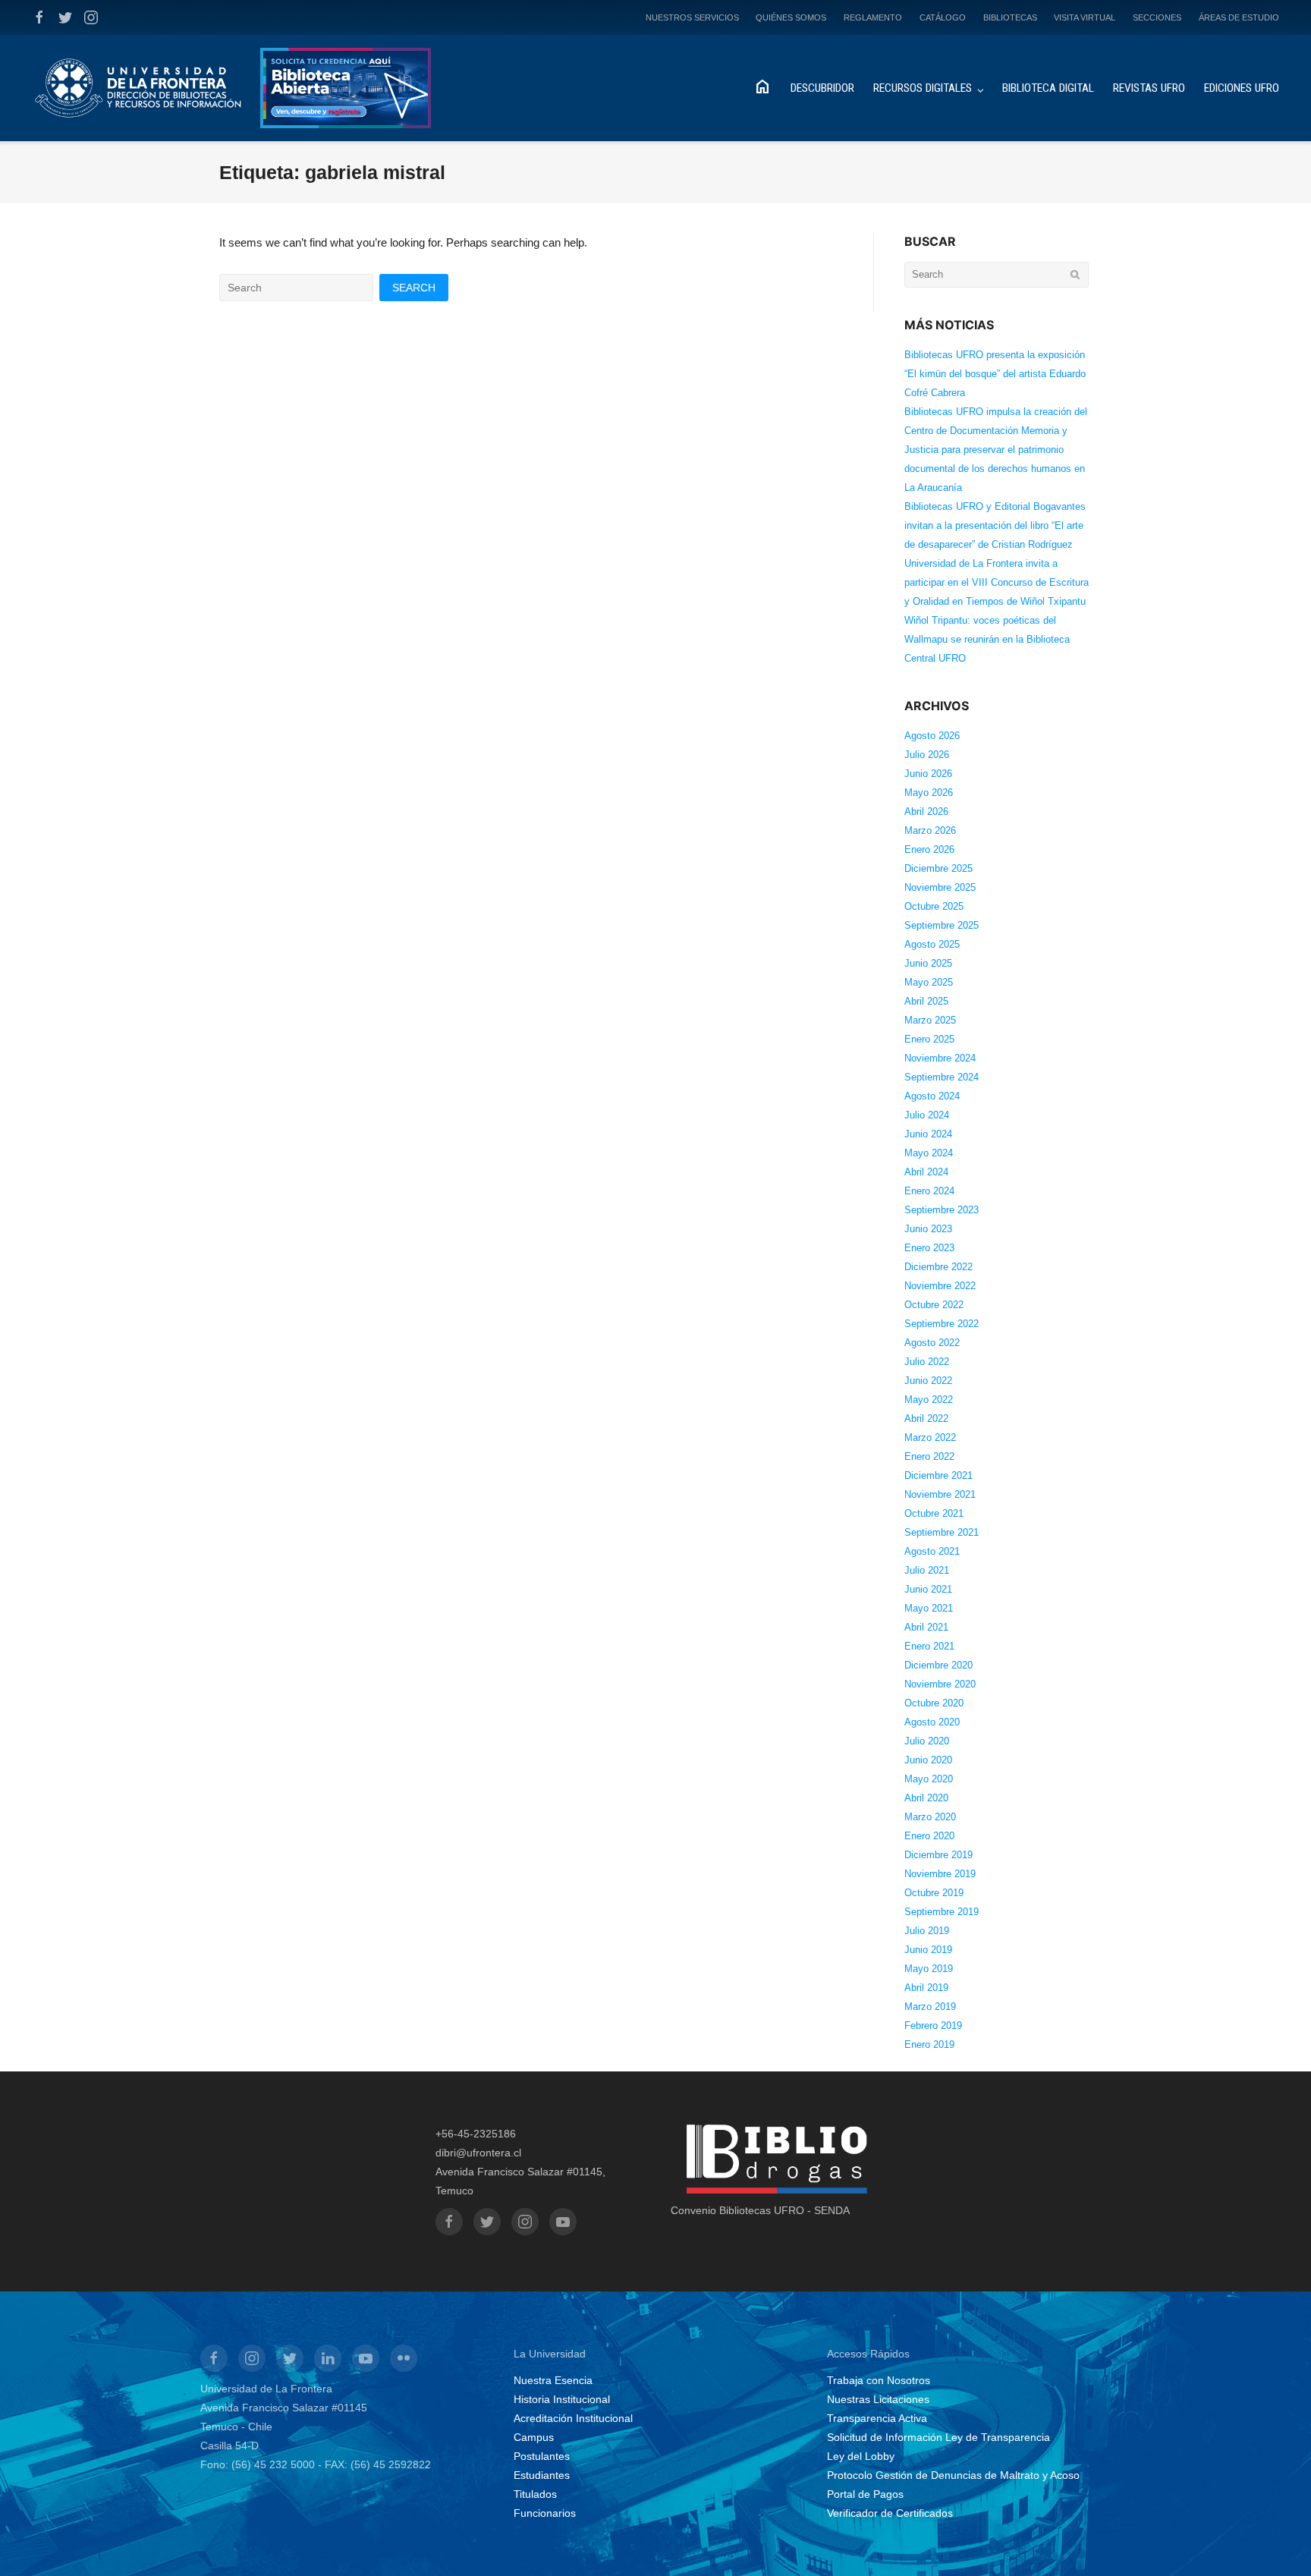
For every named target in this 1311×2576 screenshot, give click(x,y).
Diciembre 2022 (938, 1267)
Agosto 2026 (932, 736)
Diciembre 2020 (938, 1665)
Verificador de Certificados (890, 2513)
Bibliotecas (1010, 17)
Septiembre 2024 (942, 1077)
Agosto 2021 (932, 1551)
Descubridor (822, 88)
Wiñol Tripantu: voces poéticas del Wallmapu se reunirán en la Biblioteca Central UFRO (987, 639)
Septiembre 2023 (942, 1210)
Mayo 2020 (929, 1779)
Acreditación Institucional (573, 2418)
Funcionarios (545, 2513)
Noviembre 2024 (940, 1058)
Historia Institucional (562, 2399)
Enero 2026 (929, 849)
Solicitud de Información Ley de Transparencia (938, 2437)
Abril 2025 (926, 1001)
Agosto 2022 (932, 1343)
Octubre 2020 (934, 1703)
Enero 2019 (929, 2044)
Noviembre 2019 (940, 1874)
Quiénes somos (791, 17)
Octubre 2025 (934, 906)
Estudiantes (542, 2475)
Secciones (1157, 17)
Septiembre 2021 (942, 1532)
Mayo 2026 (929, 793)
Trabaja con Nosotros (879, 2380)
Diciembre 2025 (938, 868)
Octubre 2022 (934, 1305)
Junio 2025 (928, 963)
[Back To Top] (1273, 2540)
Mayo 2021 (929, 1608)
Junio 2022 (928, 1381)
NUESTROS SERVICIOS (692, 17)
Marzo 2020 (930, 1817)
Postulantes (542, 2456)
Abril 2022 (926, 1419)
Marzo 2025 (930, 1020)
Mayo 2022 (929, 1400)
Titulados (535, 2494)
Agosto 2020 (932, 1722)
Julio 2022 (927, 1362)
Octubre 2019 (934, 1893)
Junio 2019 (928, 1950)
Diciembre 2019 (938, 1855)
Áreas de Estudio (1239, 17)
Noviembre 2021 (940, 1494)
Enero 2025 (929, 1039)
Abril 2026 (926, 811)
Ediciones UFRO (1242, 88)
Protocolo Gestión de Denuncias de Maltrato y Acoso (953, 2475)
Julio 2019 (927, 1931)
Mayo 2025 (929, 982)
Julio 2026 (927, 755)
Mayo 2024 (929, 1153)
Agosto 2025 (932, 944)
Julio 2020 (927, 1741)
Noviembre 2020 (940, 1684)
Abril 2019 (926, 1988)
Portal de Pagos (865, 2494)
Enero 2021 (929, 1646)
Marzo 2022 (930, 1437)
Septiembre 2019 (942, 1912)
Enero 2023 (929, 1248)
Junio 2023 (928, 1229)
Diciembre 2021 (938, 1475)
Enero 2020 (929, 1836)
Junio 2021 (928, 1589)
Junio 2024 (928, 1134)
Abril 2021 (926, 1627)
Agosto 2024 (932, 1096)
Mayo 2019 (929, 1969)
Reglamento (873, 17)
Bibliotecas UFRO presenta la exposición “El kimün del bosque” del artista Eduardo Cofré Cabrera (995, 374)
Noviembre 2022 (940, 1286)
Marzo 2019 (930, 2007)
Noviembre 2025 (940, 887)
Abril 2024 (926, 1172)
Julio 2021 (927, 1570)
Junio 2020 (928, 1760)
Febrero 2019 (933, 2026)
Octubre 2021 (934, 1513)
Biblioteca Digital (1048, 88)
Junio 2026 (928, 774)
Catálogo (943, 17)
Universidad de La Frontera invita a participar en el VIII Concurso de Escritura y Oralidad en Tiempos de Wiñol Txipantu (997, 582)
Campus (534, 2437)
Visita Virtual (1085, 17)
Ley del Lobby (861, 2456)
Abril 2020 (926, 1798)
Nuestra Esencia (553, 2380)
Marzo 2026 (930, 830)
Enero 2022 (929, 1456)
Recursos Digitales (923, 88)
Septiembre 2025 (942, 925)
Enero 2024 (929, 1191)
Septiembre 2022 (942, 1324)
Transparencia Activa (877, 2418)
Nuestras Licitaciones (878, 2399)
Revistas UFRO (1149, 88)
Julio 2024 (927, 1115)
